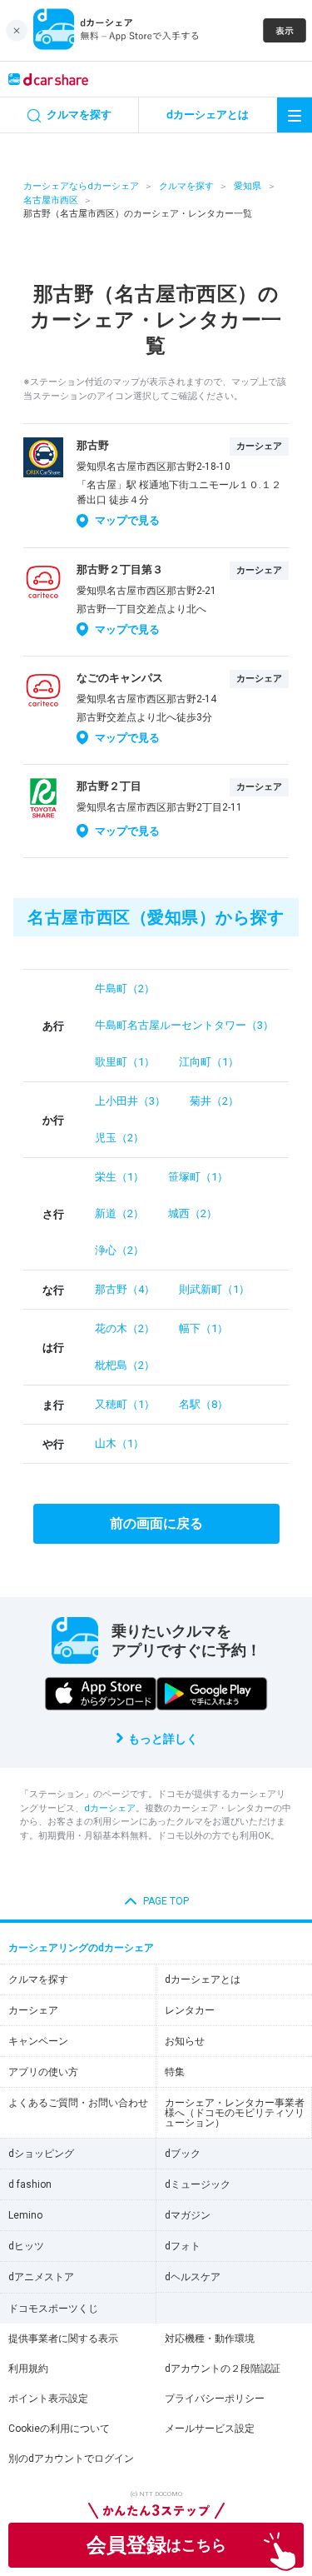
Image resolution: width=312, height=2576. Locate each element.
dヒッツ (26, 2246)
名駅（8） (203, 1404)
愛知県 (248, 186)
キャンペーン (38, 2041)
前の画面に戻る (156, 1523)
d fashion (30, 2184)
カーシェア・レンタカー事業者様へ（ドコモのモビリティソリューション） (235, 2113)
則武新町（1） (214, 1289)
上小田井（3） (130, 1101)
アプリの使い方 (43, 2072)
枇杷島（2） (125, 1365)
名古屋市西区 (51, 200)
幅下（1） (203, 1328)
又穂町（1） (125, 1404)
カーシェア (33, 2010)
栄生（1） (119, 1177)
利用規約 (28, 2369)
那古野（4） (125, 1289)
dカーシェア (110, 1808)
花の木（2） (125, 1328)
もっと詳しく (163, 1739)
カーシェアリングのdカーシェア (81, 1948)
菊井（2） (214, 1101)
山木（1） (119, 1443)
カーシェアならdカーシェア (81, 186)
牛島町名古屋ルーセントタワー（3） (184, 1025)
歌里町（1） (125, 1062)
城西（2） (193, 1213)
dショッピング (41, 2154)
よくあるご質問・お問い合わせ (78, 2103)
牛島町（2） (125, 988)
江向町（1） (209, 1062)
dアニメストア (41, 2277)
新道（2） (119, 1213)
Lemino (25, 2215)
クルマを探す (186, 186)
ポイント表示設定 (48, 2399)
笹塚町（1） (198, 1177)
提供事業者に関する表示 (63, 2339)
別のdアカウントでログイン (71, 2459)
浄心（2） (119, 1250)
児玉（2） (119, 1138)
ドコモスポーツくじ (53, 2309)
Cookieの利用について (59, 2429)
